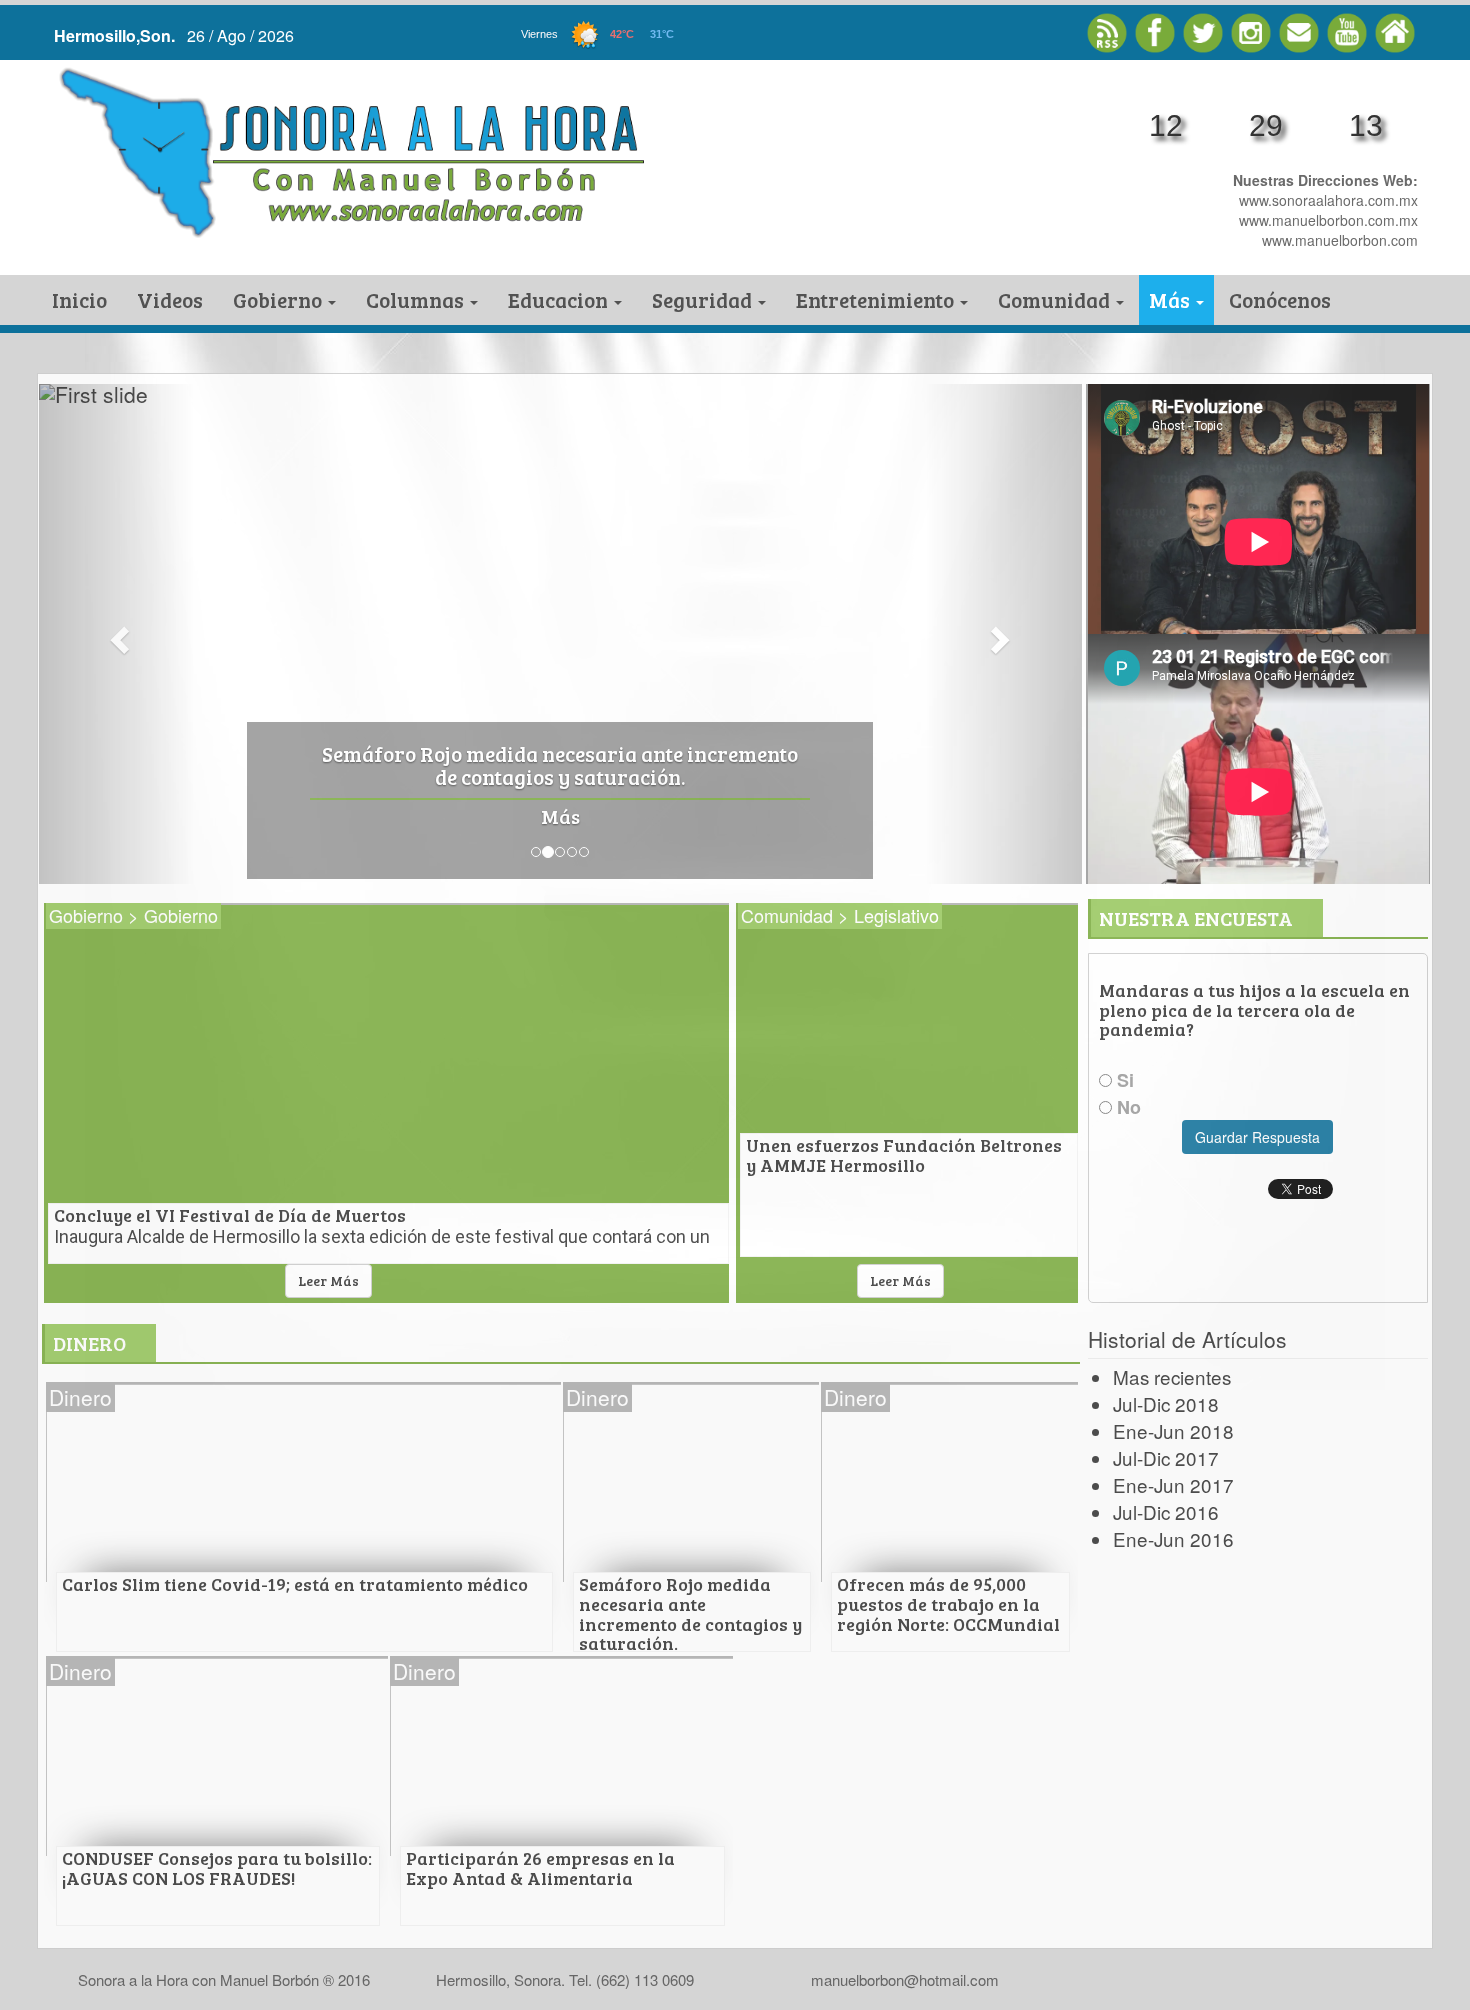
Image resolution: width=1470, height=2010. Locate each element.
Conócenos (1280, 299)
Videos (170, 299)
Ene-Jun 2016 (1173, 1538)
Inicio (79, 299)
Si (1123, 1080)
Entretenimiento (877, 299)
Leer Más (328, 1280)
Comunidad (1056, 299)
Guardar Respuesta (1257, 1137)
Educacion (560, 299)
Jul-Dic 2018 (1166, 1403)
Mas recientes (1172, 1376)
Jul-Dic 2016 (1166, 1511)
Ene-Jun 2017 (1173, 1484)
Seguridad (704, 299)
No (1126, 1107)
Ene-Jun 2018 (1173, 1430)
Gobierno (279, 299)
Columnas (417, 299)
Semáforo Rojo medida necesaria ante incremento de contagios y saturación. (560, 766)
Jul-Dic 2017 (1166, 1457)
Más (1171, 299)
